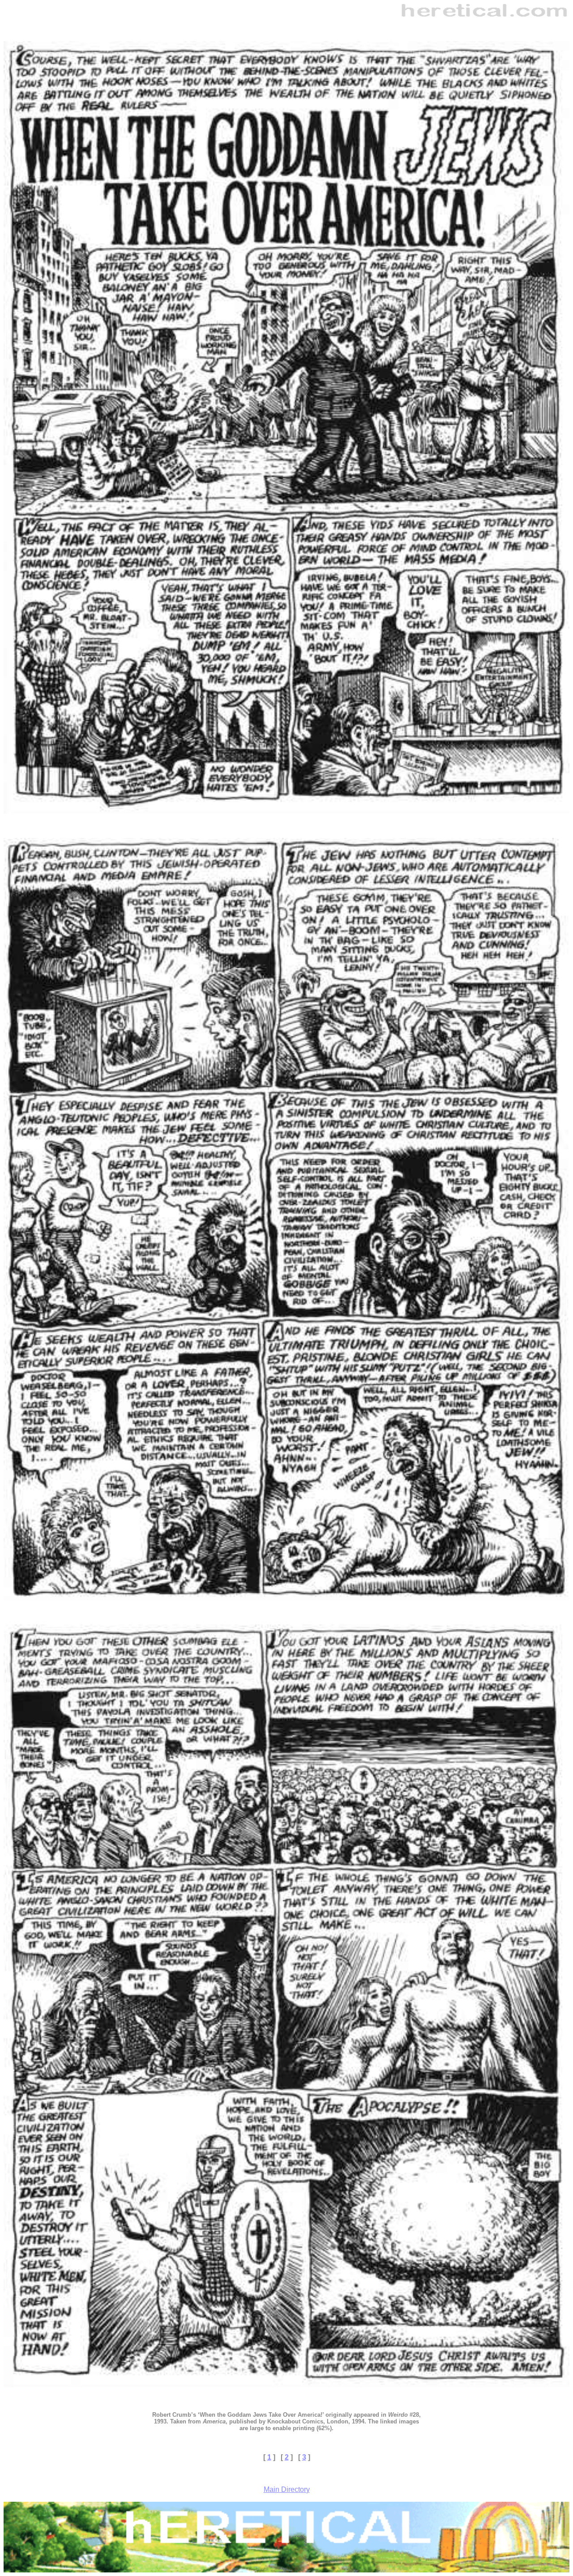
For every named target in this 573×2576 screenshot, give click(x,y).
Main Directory (287, 2489)
